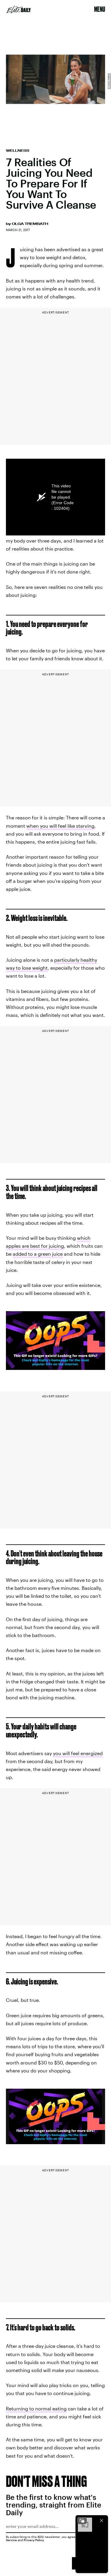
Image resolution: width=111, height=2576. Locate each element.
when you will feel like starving (60, 826)
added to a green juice (38, 1254)
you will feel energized (78, 1753)
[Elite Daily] (19, 9)
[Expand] (82, 2521)
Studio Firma (109, 81)
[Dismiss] (102, 2521)
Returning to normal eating (36, 2408)
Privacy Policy (34, 2540)
